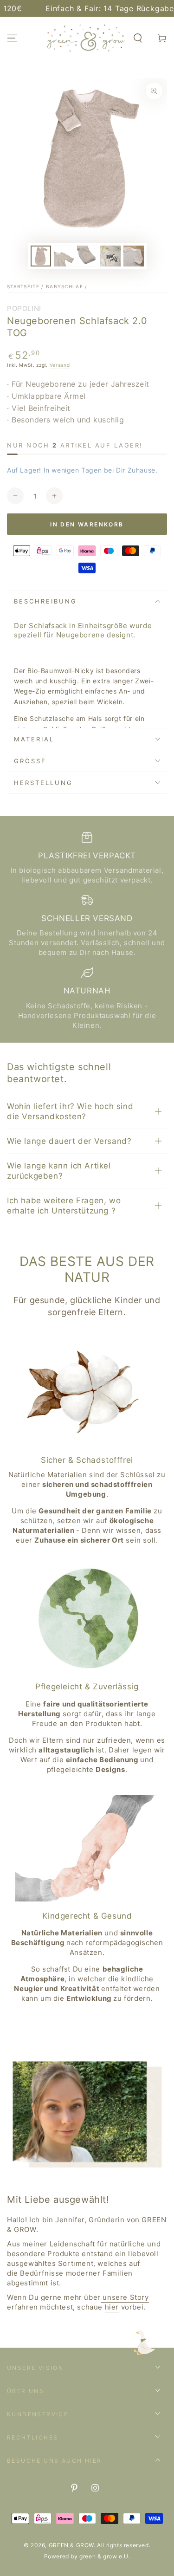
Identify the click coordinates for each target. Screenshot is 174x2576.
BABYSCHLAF (64, 286)
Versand (60, 365)
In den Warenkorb (87, 524)
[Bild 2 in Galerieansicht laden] (64, 256)
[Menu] (12, 38)
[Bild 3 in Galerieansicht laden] (87, 256)
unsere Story (125, 2297)
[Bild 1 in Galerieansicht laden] (41, 256)
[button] (138, 38)
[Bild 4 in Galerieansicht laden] (110, 256)
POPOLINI (24, 308)
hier (112, 2307)
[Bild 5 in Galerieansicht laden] (134, 256)
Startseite (23, 286)
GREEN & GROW (71, 2545)
